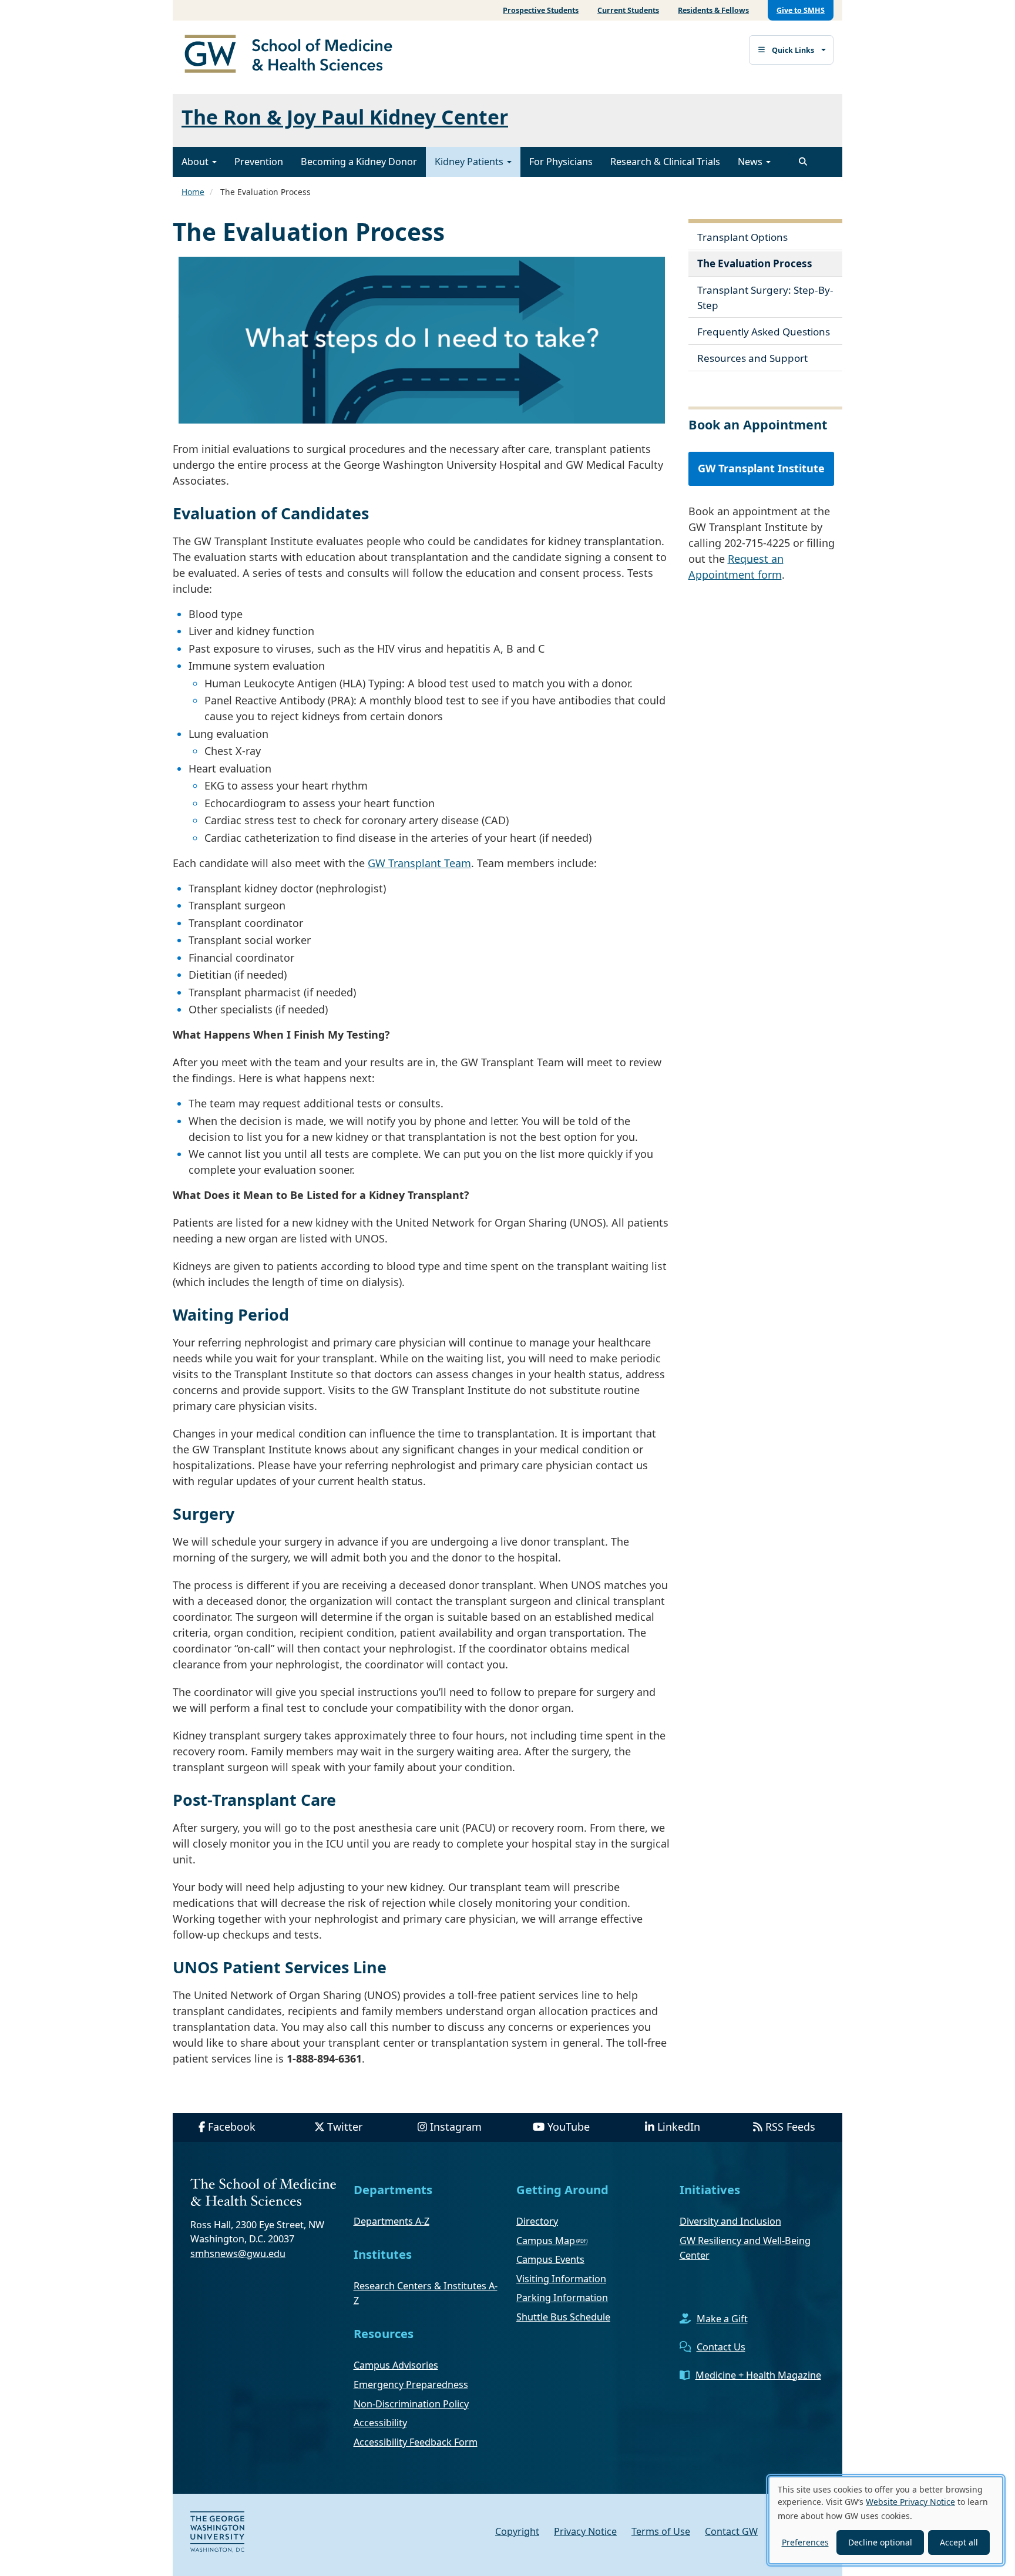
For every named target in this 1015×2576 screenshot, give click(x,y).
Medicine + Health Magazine (758, 2375)
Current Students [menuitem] (628, 10)
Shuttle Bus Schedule (563, 2317)
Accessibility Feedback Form (416, 2442)
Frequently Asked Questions (764, 332)
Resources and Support (752, 358)
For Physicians (561, 162)
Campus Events (550, 2259)
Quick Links (793, 50)
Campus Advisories (396, 2365)
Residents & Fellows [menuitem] (713, 10)
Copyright (517, 2531)
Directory (537, 2221)
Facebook (232, 2127)
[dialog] (886, 2520)
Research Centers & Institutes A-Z (426, 2293)
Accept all (959, 2542)
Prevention (259, 162)
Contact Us (721, 2347)
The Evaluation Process (755, 263)
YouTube (569, 2127)
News (751, 162)
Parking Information (562, 2298)
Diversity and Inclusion (730, 2221)
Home (193, 192)
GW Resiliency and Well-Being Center (745, 2248)
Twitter (345, 2127)
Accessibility (380, 2423)
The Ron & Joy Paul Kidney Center (345, 117)
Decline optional (880, 2542)
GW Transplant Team (419, 863)
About (196, 162)
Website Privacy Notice (910, 2502)
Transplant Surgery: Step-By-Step (765, 298)
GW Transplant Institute (761, 468)
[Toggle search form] (803, 162)
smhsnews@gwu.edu (238, 2253)
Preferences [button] (805, 2542)
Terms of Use (661, 2531)
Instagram (456, 2127)
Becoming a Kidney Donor (359, 162)
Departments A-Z (391, 2221)
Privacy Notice (585, 2531)
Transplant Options (742, 237)
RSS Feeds (790, 2127)
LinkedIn (679, 2127)
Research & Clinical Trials (665, 162)
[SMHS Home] (293, 55)
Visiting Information (561, 2279)
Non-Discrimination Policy (411, 2404)
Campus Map (546, 2241)
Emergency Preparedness (411, 2384)
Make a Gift (722, 2319)
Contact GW (731, 2531)
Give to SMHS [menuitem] (801, 10)
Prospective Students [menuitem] (541, 10)
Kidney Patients (470, 162)
